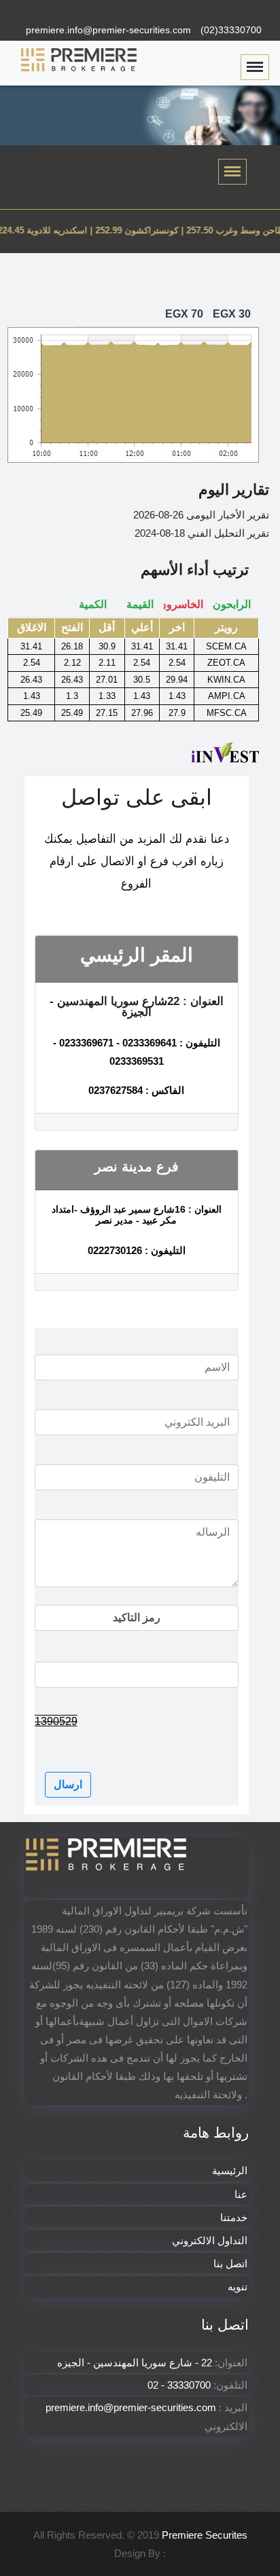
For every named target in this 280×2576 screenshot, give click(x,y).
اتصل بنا (230, 2264)
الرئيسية (230, 2171)
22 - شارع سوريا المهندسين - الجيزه (136, 2363)
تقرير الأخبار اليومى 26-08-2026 (201, 515)
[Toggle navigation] (232, 172)
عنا (241, 2194)
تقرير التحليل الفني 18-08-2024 (202, 533)
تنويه (238, 2287)
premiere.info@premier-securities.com (108, 30)
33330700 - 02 (179, 2385)
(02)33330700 (231, 30)
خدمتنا (234, 2217)
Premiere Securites (205, 2535)
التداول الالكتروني (210, 2240)
